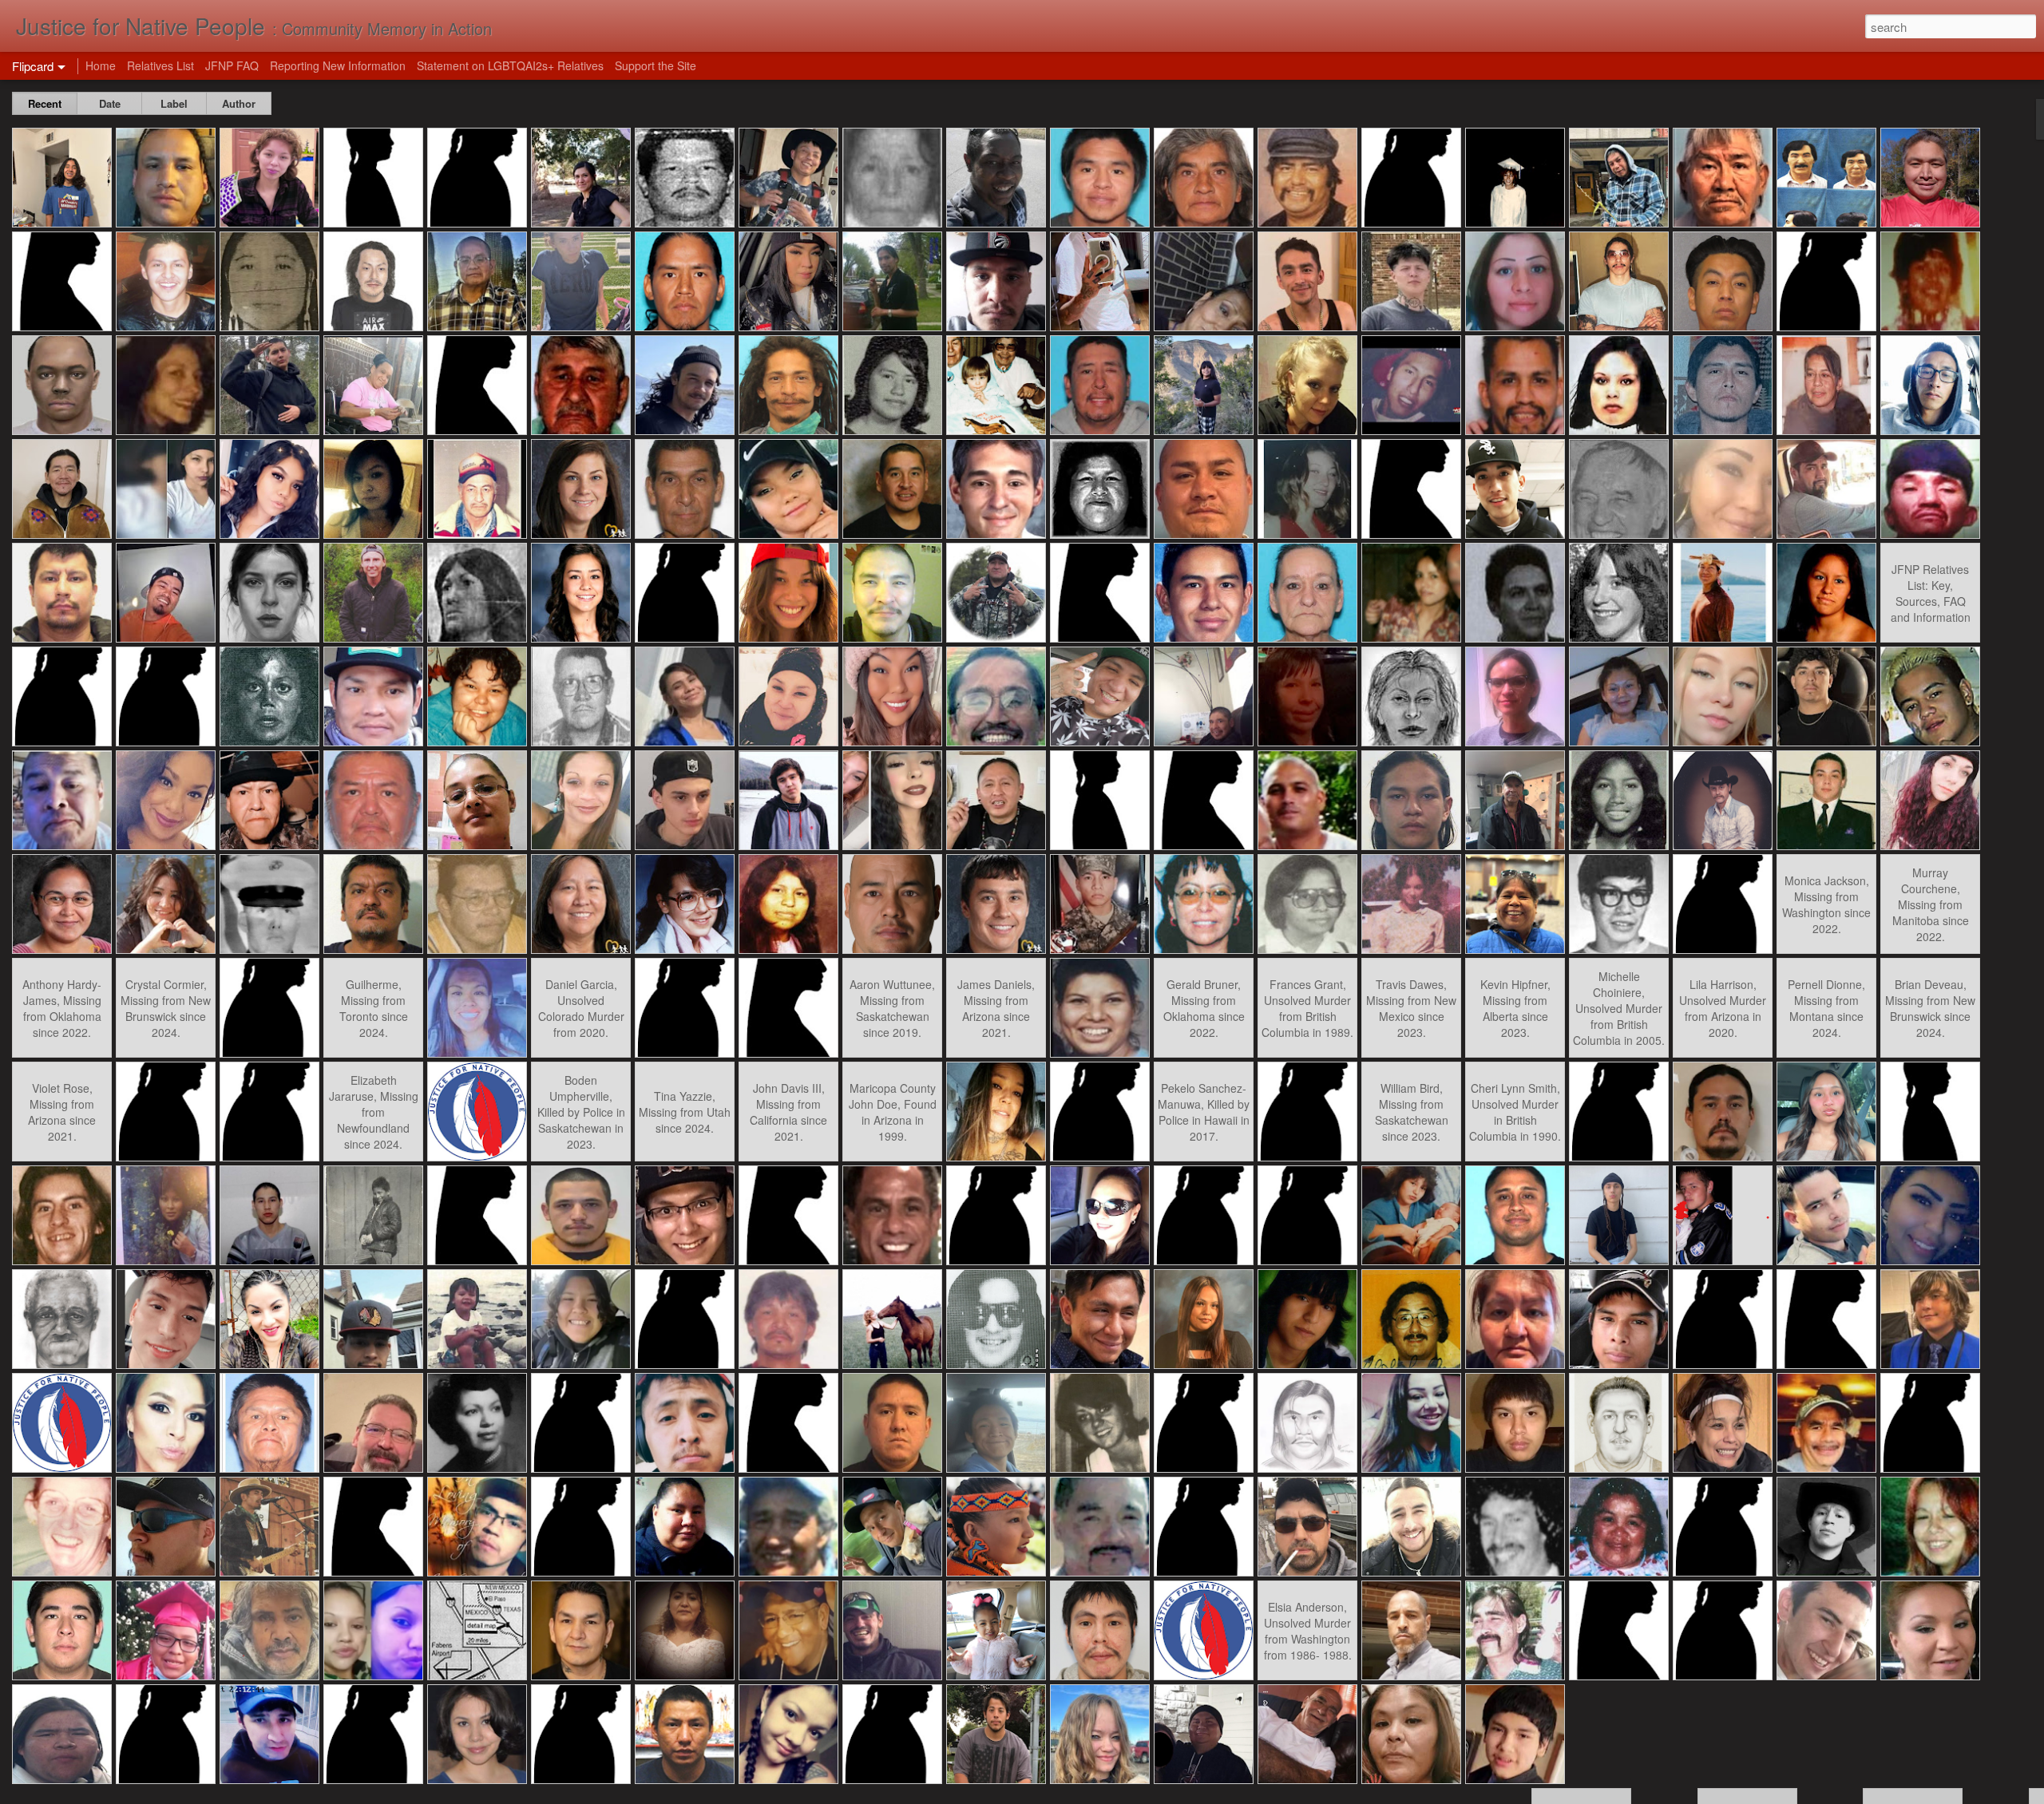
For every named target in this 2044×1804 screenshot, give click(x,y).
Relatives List (160, 65)
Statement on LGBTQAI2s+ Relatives (510, 65)
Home (101, 65)
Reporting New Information (338, 65)
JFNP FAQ (232, 65)
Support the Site (656, 65)
